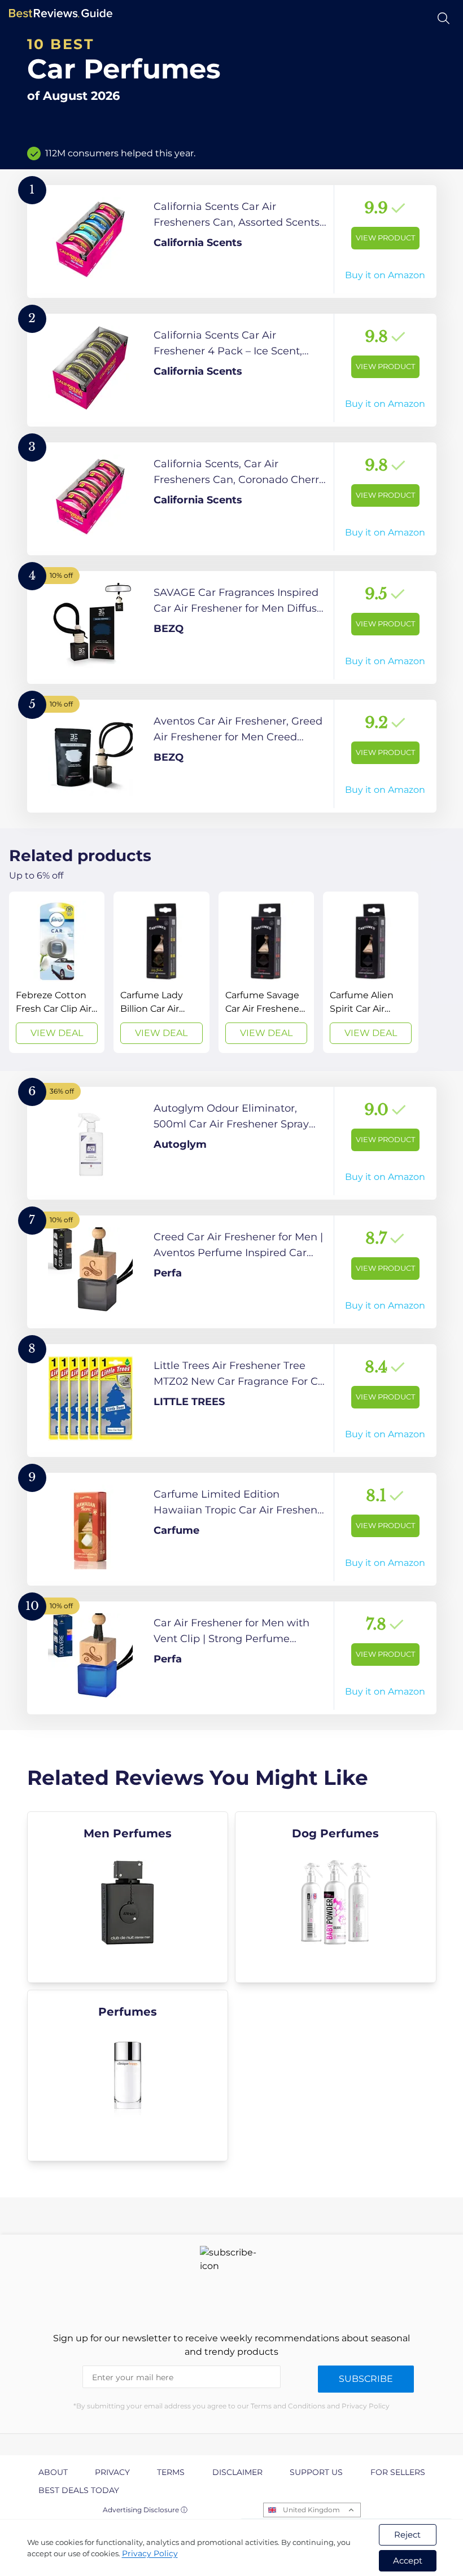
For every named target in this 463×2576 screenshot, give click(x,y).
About (53, 2472)
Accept (408, 2560)
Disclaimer (237, 2472)
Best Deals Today (79, 2490)
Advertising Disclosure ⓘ (145, 2510)
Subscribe (366, 2379)
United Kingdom (311, 2510)
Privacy (112, 2472)
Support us (316, 2472)
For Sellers (398, 2472)
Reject (407, 2535)
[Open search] (444, 18)
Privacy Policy (150, 2553)
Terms (171, 2472)
